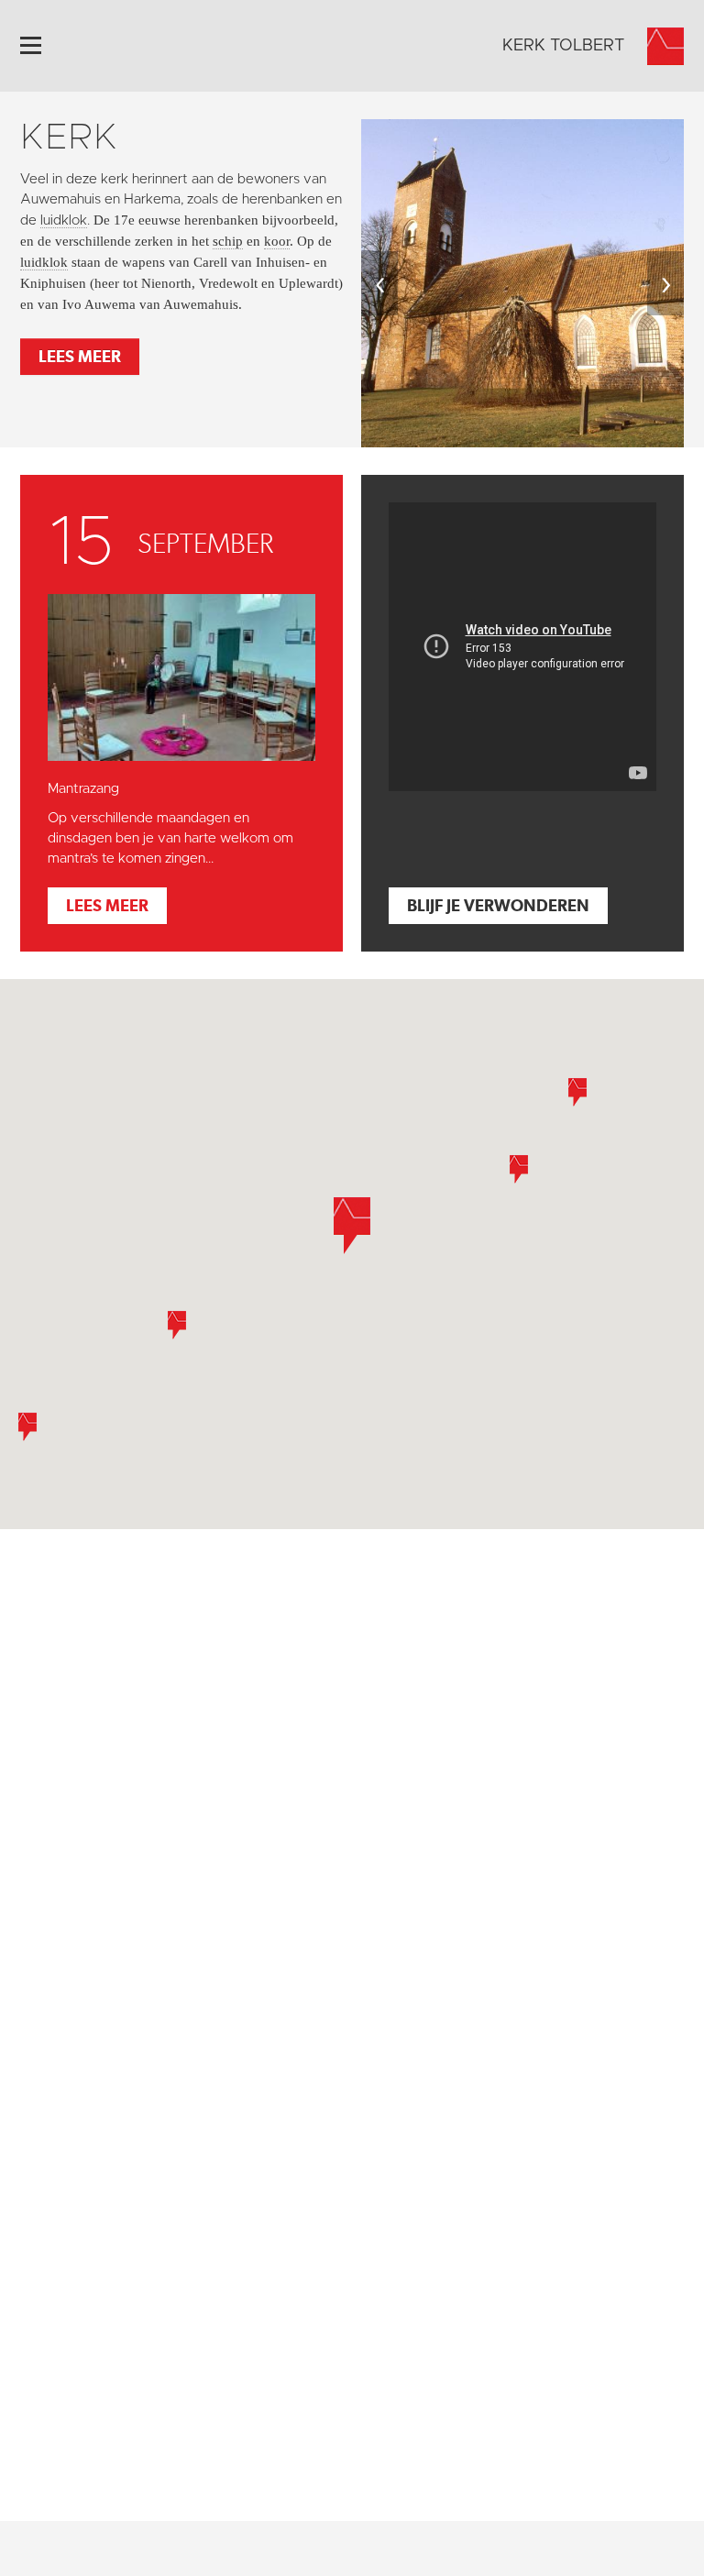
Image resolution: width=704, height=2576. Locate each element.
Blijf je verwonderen (498, 905)
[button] (577, 1092)
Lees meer (80, 356)
